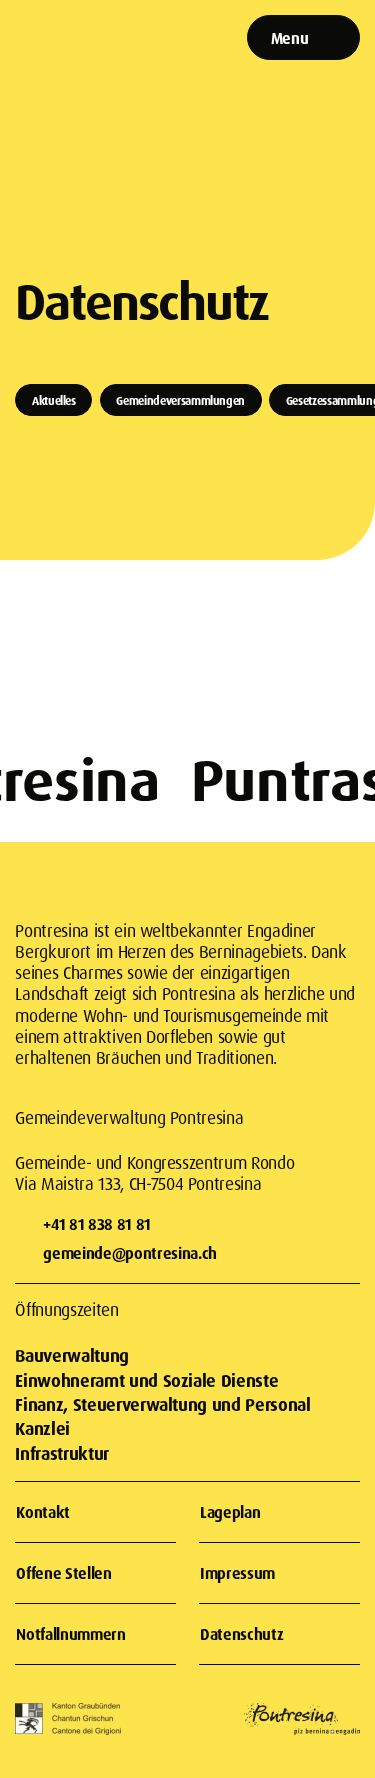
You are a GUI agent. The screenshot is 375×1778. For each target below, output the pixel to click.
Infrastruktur (61, 1453)
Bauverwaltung (71, 1355)
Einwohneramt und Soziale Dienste (146, 1380)
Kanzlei (42, 1428)
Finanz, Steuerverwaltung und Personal (162, 1404)
